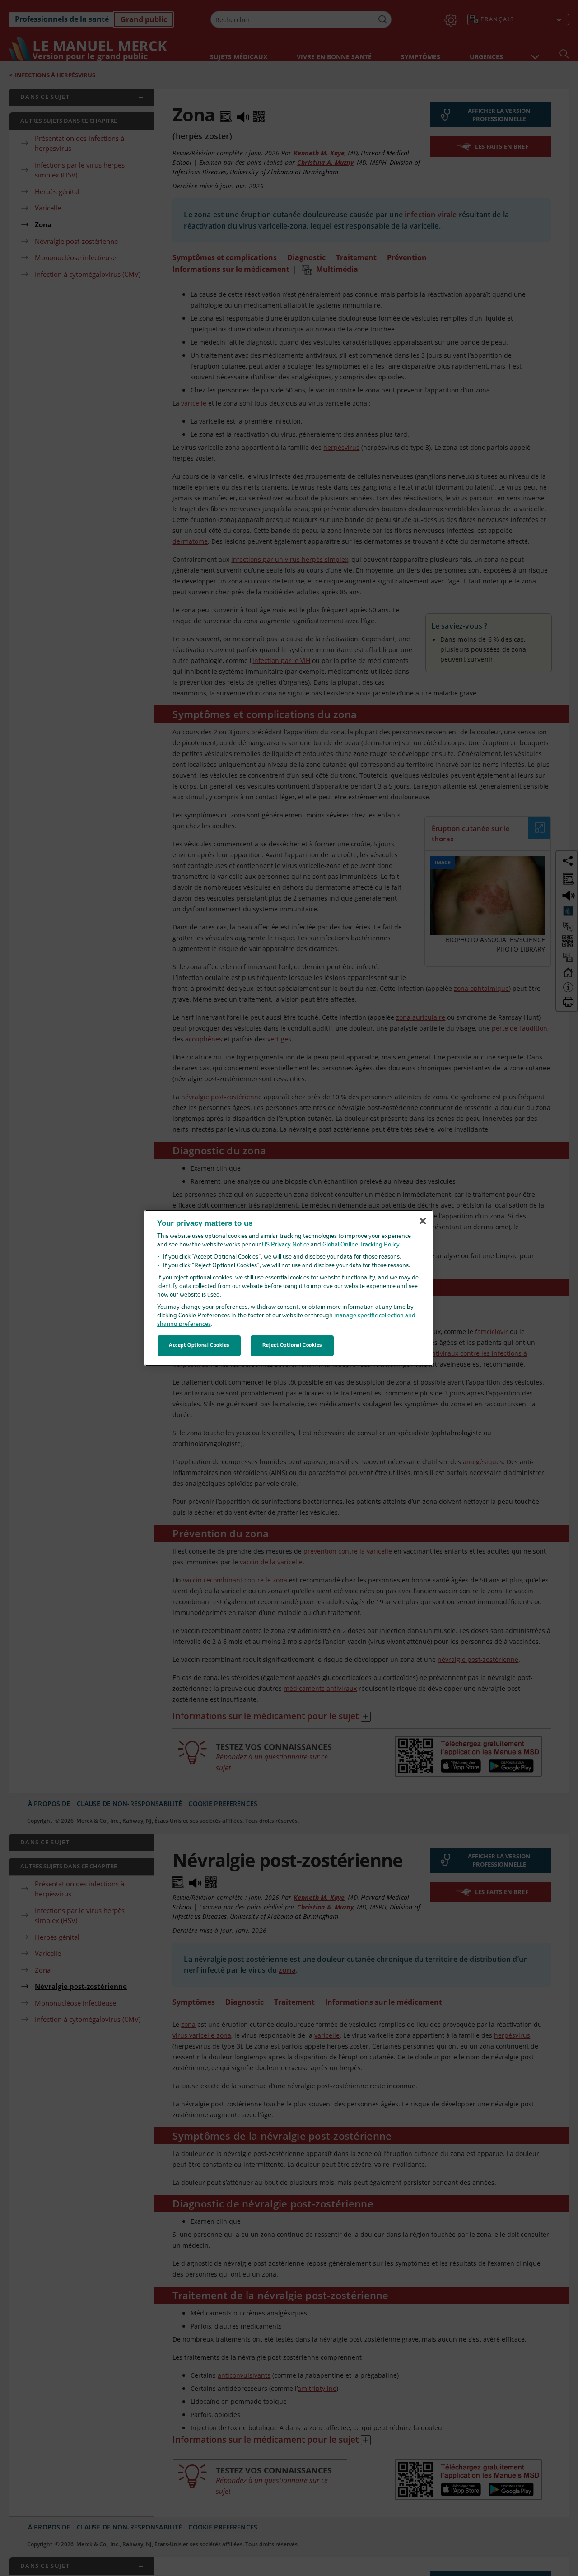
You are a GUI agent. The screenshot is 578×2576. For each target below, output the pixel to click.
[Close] (423, 1221)
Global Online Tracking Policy (361, 1245)
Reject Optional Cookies (292, 1345)
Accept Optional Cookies (199, 1345)
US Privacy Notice (286, 1245)
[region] (289, 1288)
